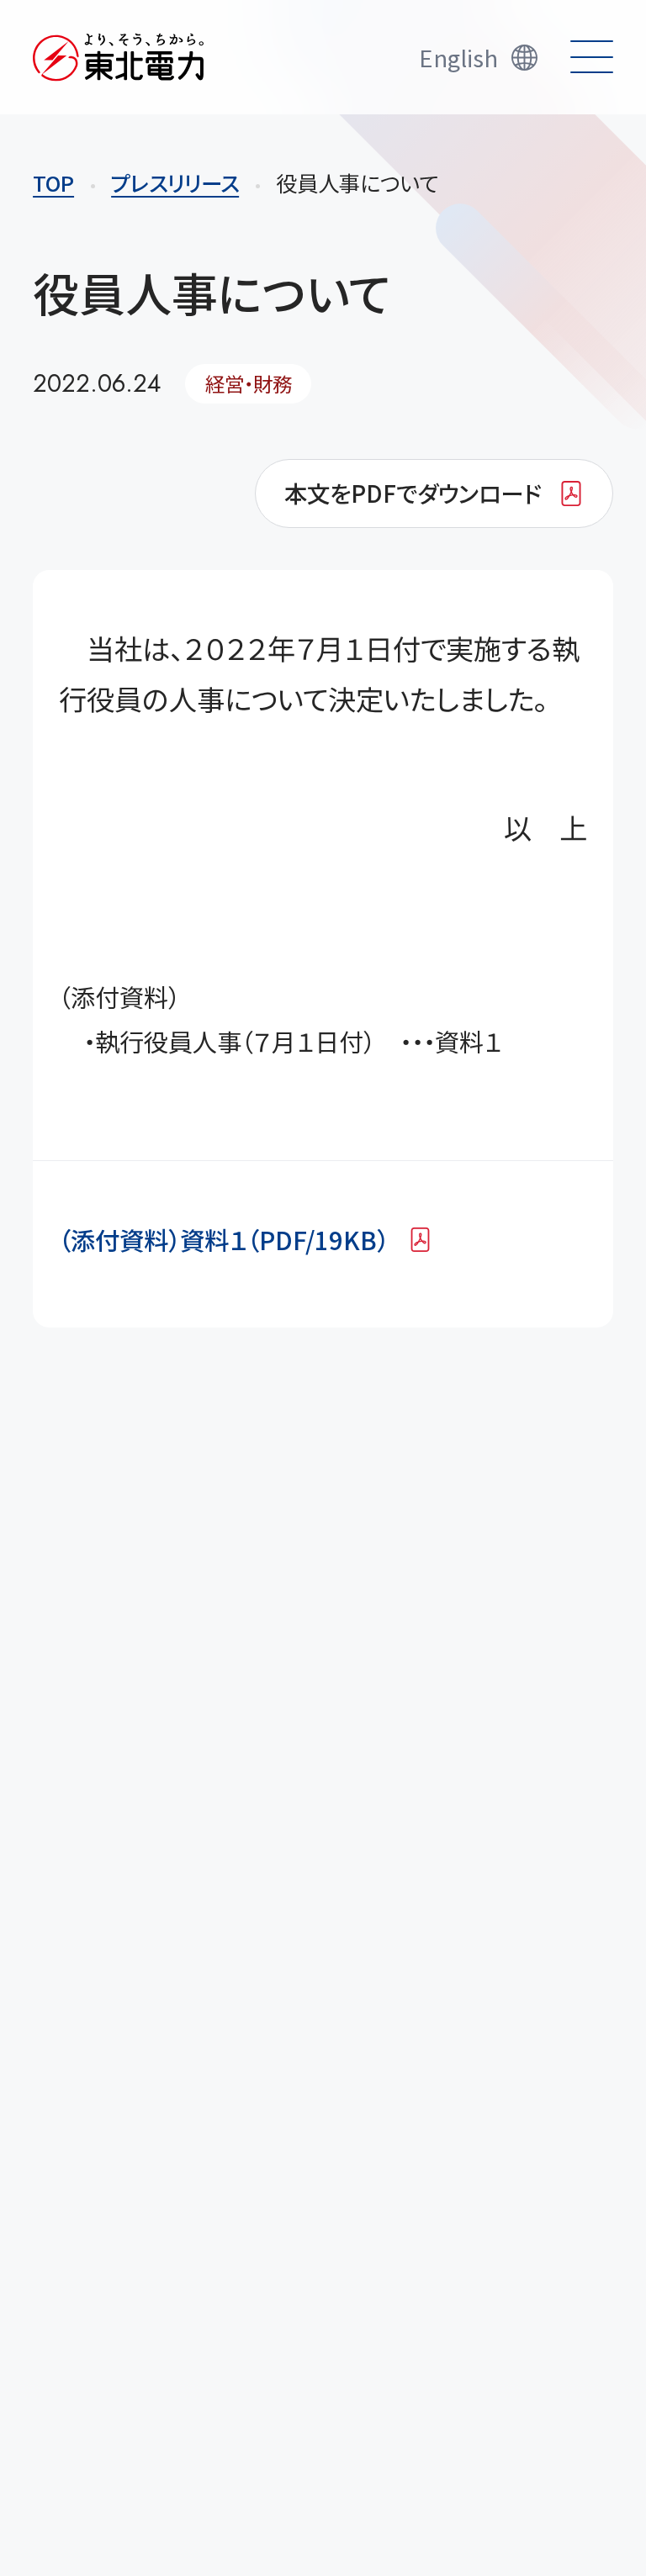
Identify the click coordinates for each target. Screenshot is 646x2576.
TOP (53, 182)
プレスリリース (175, 182)
